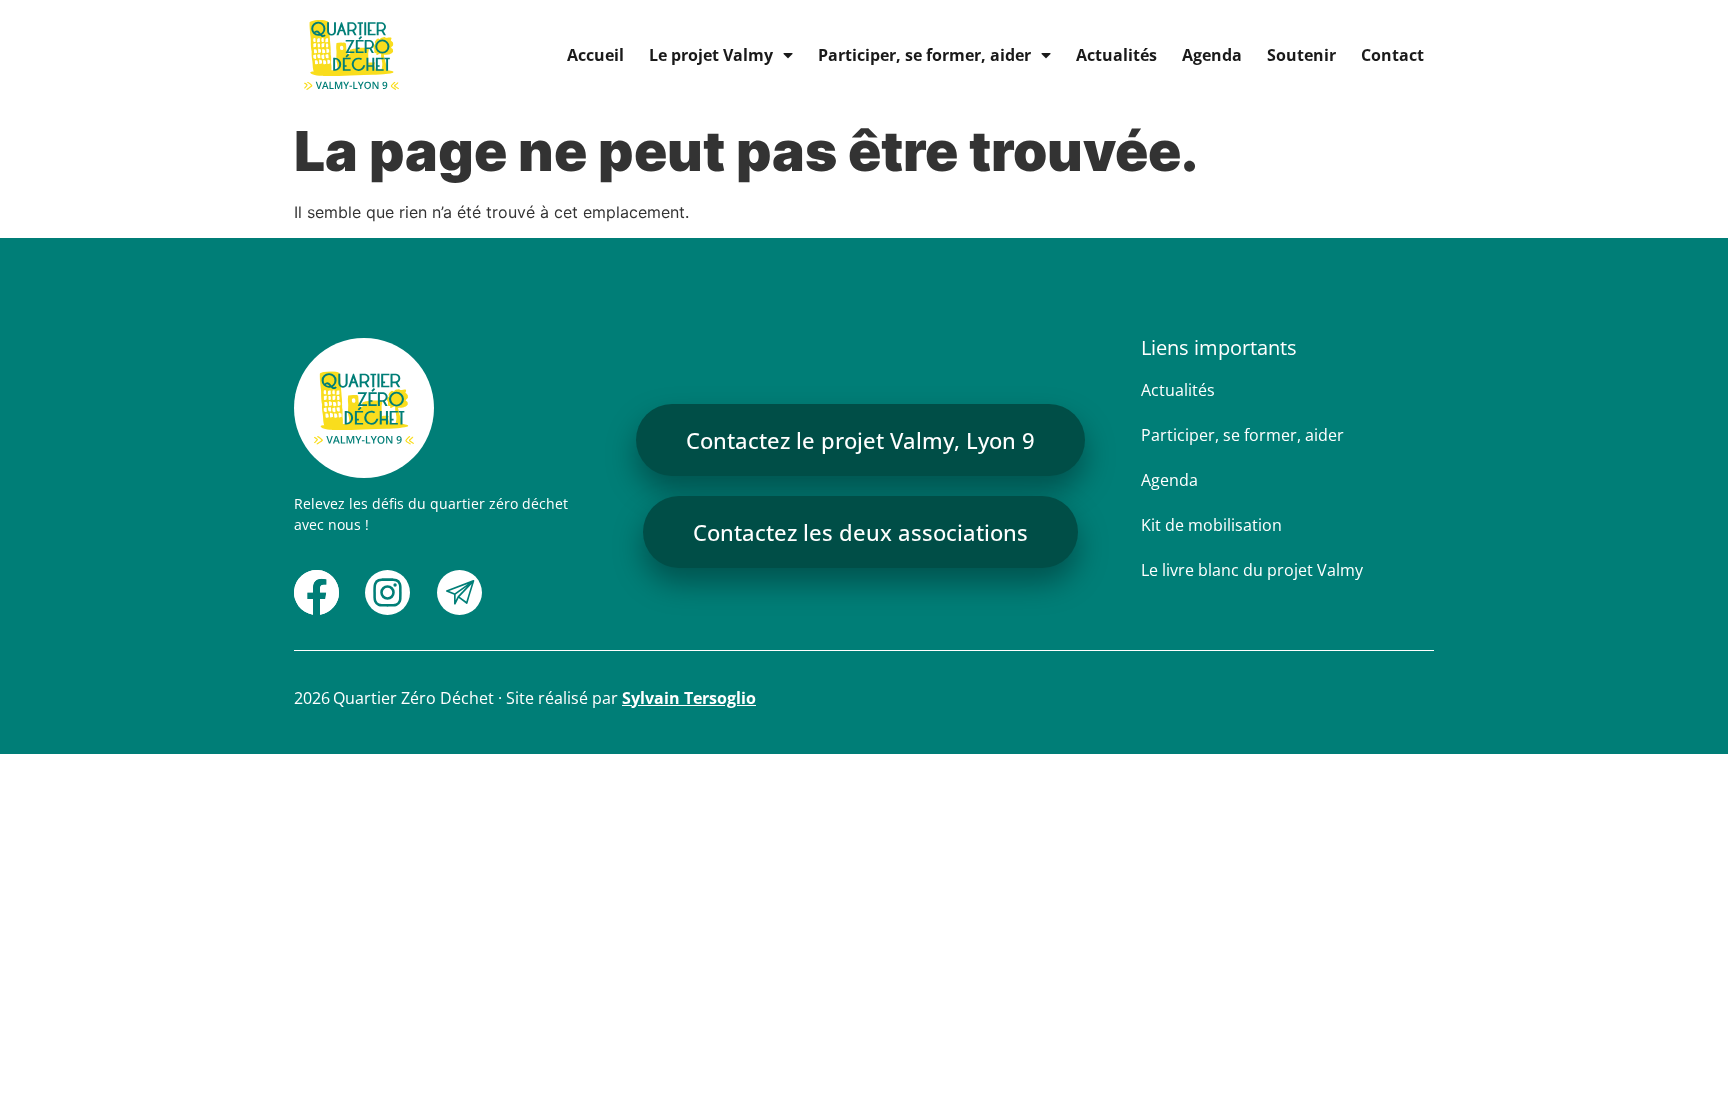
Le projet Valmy (711, 55)
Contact (1392, 55)
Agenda (1212, 55)
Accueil (595, 55)
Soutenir (1301, 55)
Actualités (1116, 55)
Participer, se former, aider (924, 55)
